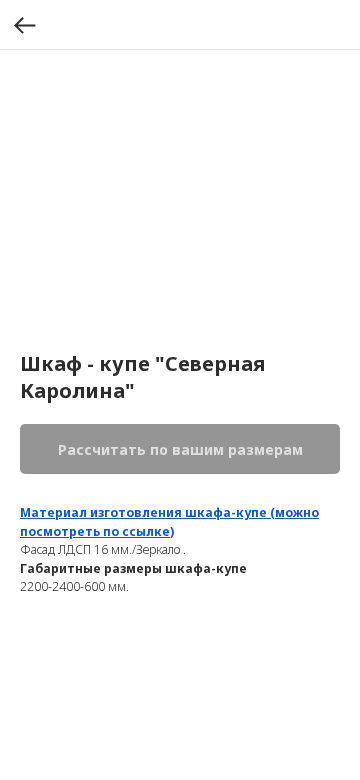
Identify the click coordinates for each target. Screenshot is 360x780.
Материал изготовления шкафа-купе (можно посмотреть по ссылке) (169, 522)
